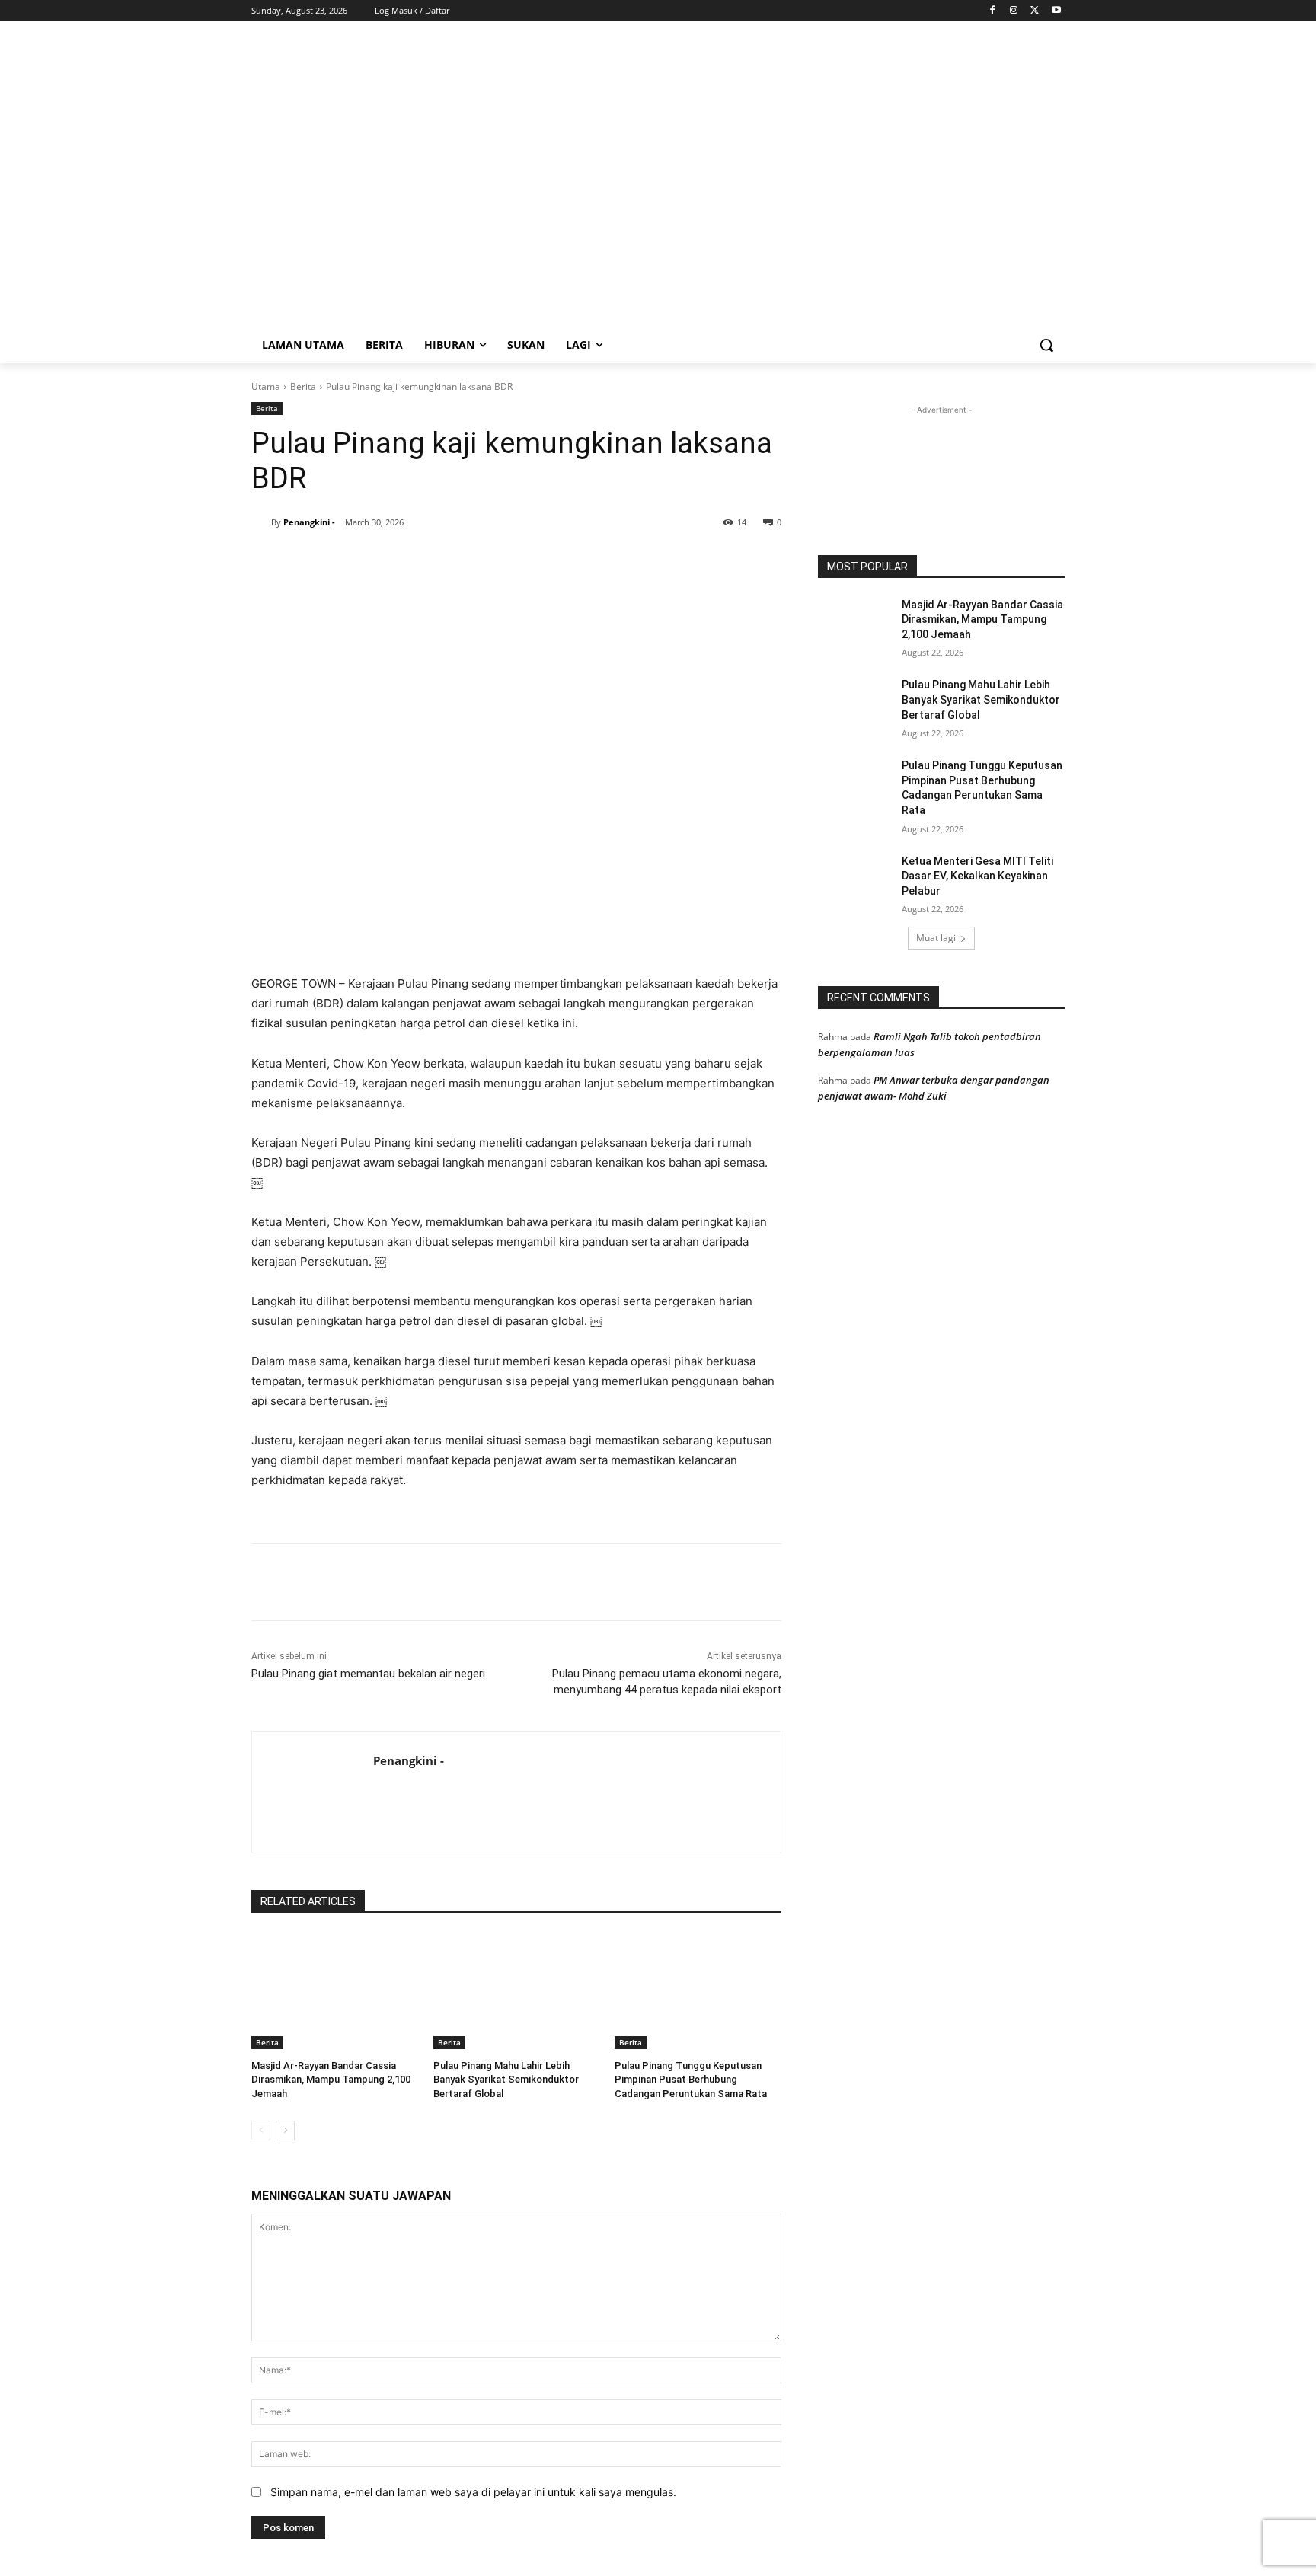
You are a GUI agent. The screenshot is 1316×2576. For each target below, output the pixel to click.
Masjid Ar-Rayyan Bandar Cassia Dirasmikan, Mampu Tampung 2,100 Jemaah (331, 2079)
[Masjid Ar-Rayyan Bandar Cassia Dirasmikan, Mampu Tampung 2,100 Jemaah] (335, 1991)
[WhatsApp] (429, 561)
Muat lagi (936, 938)
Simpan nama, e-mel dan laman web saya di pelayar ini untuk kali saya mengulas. (473, 2492)
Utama (266, 386)
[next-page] (285, 2131)
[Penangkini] (373, 181)
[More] (535, 561)
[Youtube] (1056, 11)
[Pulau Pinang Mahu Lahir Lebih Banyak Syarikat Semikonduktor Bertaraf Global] (517, 1991)
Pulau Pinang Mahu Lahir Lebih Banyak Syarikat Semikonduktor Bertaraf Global (506, 2079)
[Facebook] (993, 11)
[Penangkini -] (261, 522)
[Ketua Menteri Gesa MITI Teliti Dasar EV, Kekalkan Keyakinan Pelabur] (855, 880)
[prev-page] (261, 2131)
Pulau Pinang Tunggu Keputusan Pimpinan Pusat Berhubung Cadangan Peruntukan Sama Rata (691, 2079)
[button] (1046, 345)
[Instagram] (1014, 11)
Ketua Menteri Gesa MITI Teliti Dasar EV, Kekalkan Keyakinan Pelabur (977, 876)
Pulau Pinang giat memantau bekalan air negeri (368, 1674)
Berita (303, 386)
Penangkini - (309, 522)
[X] (1035, 11)
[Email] (499, 561)
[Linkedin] (464, 561)
